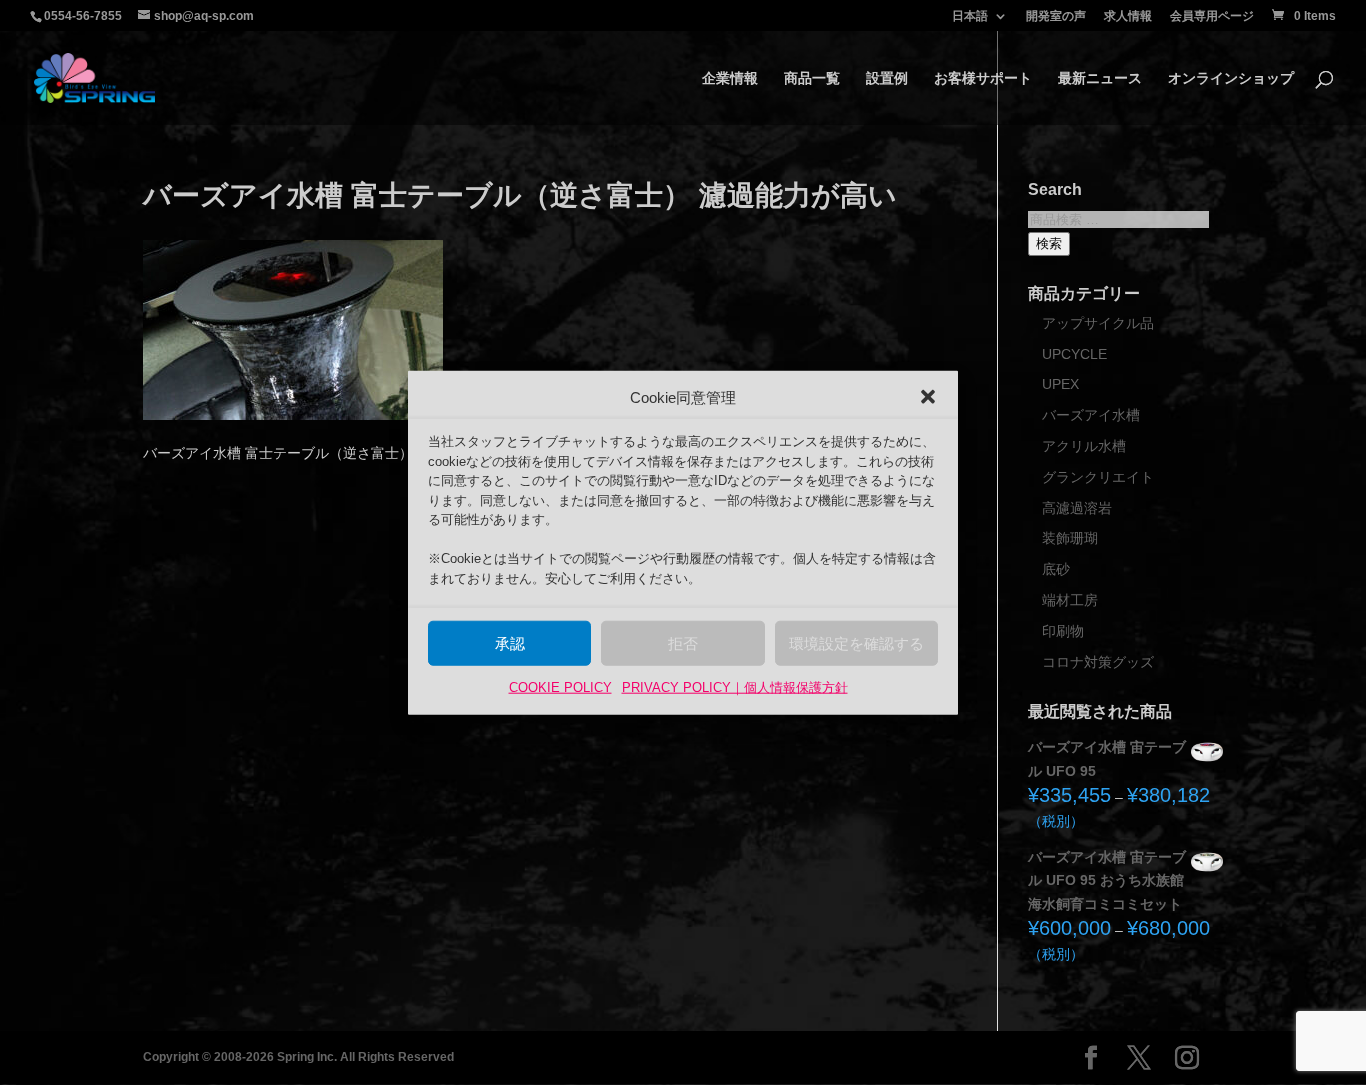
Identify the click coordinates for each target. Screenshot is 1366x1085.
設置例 (887, 78)
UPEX (1060, 384)
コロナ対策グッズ (1098, 662)
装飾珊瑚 (1070, 538)
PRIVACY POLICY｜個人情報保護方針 (735, 687)
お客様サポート (983, 78)
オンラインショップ (1231, 78)
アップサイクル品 (1098, 323)
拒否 (683, 643)
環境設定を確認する (856, 643)
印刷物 (1063, 631)
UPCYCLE (1074, 354)
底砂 (1056, 569)
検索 (1049, 243)
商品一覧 (812, 78)
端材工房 (1070, 600)
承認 (510, 643)
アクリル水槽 (1084, 446)
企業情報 (730, 78)
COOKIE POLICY (560, 687)
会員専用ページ (1212, 16)
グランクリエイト (1098, 477)
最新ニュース (1100, 78)
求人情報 (1128, 16)
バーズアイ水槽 (1091, 415)
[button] (928, 397)
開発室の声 (1056, 16)
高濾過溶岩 (1077, 508)
